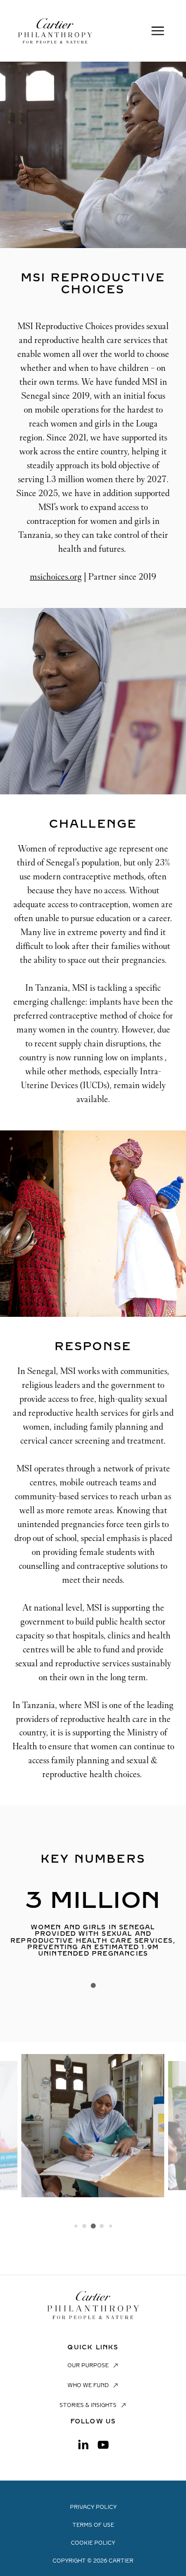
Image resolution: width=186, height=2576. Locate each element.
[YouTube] (103, 2445)
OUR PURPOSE (88, 2366)
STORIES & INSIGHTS (88, 2405)
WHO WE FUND (88, 2386)
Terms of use (93, 2525)
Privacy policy (93, 2507)
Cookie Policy (93, 2543)
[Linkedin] (83, 2445)
